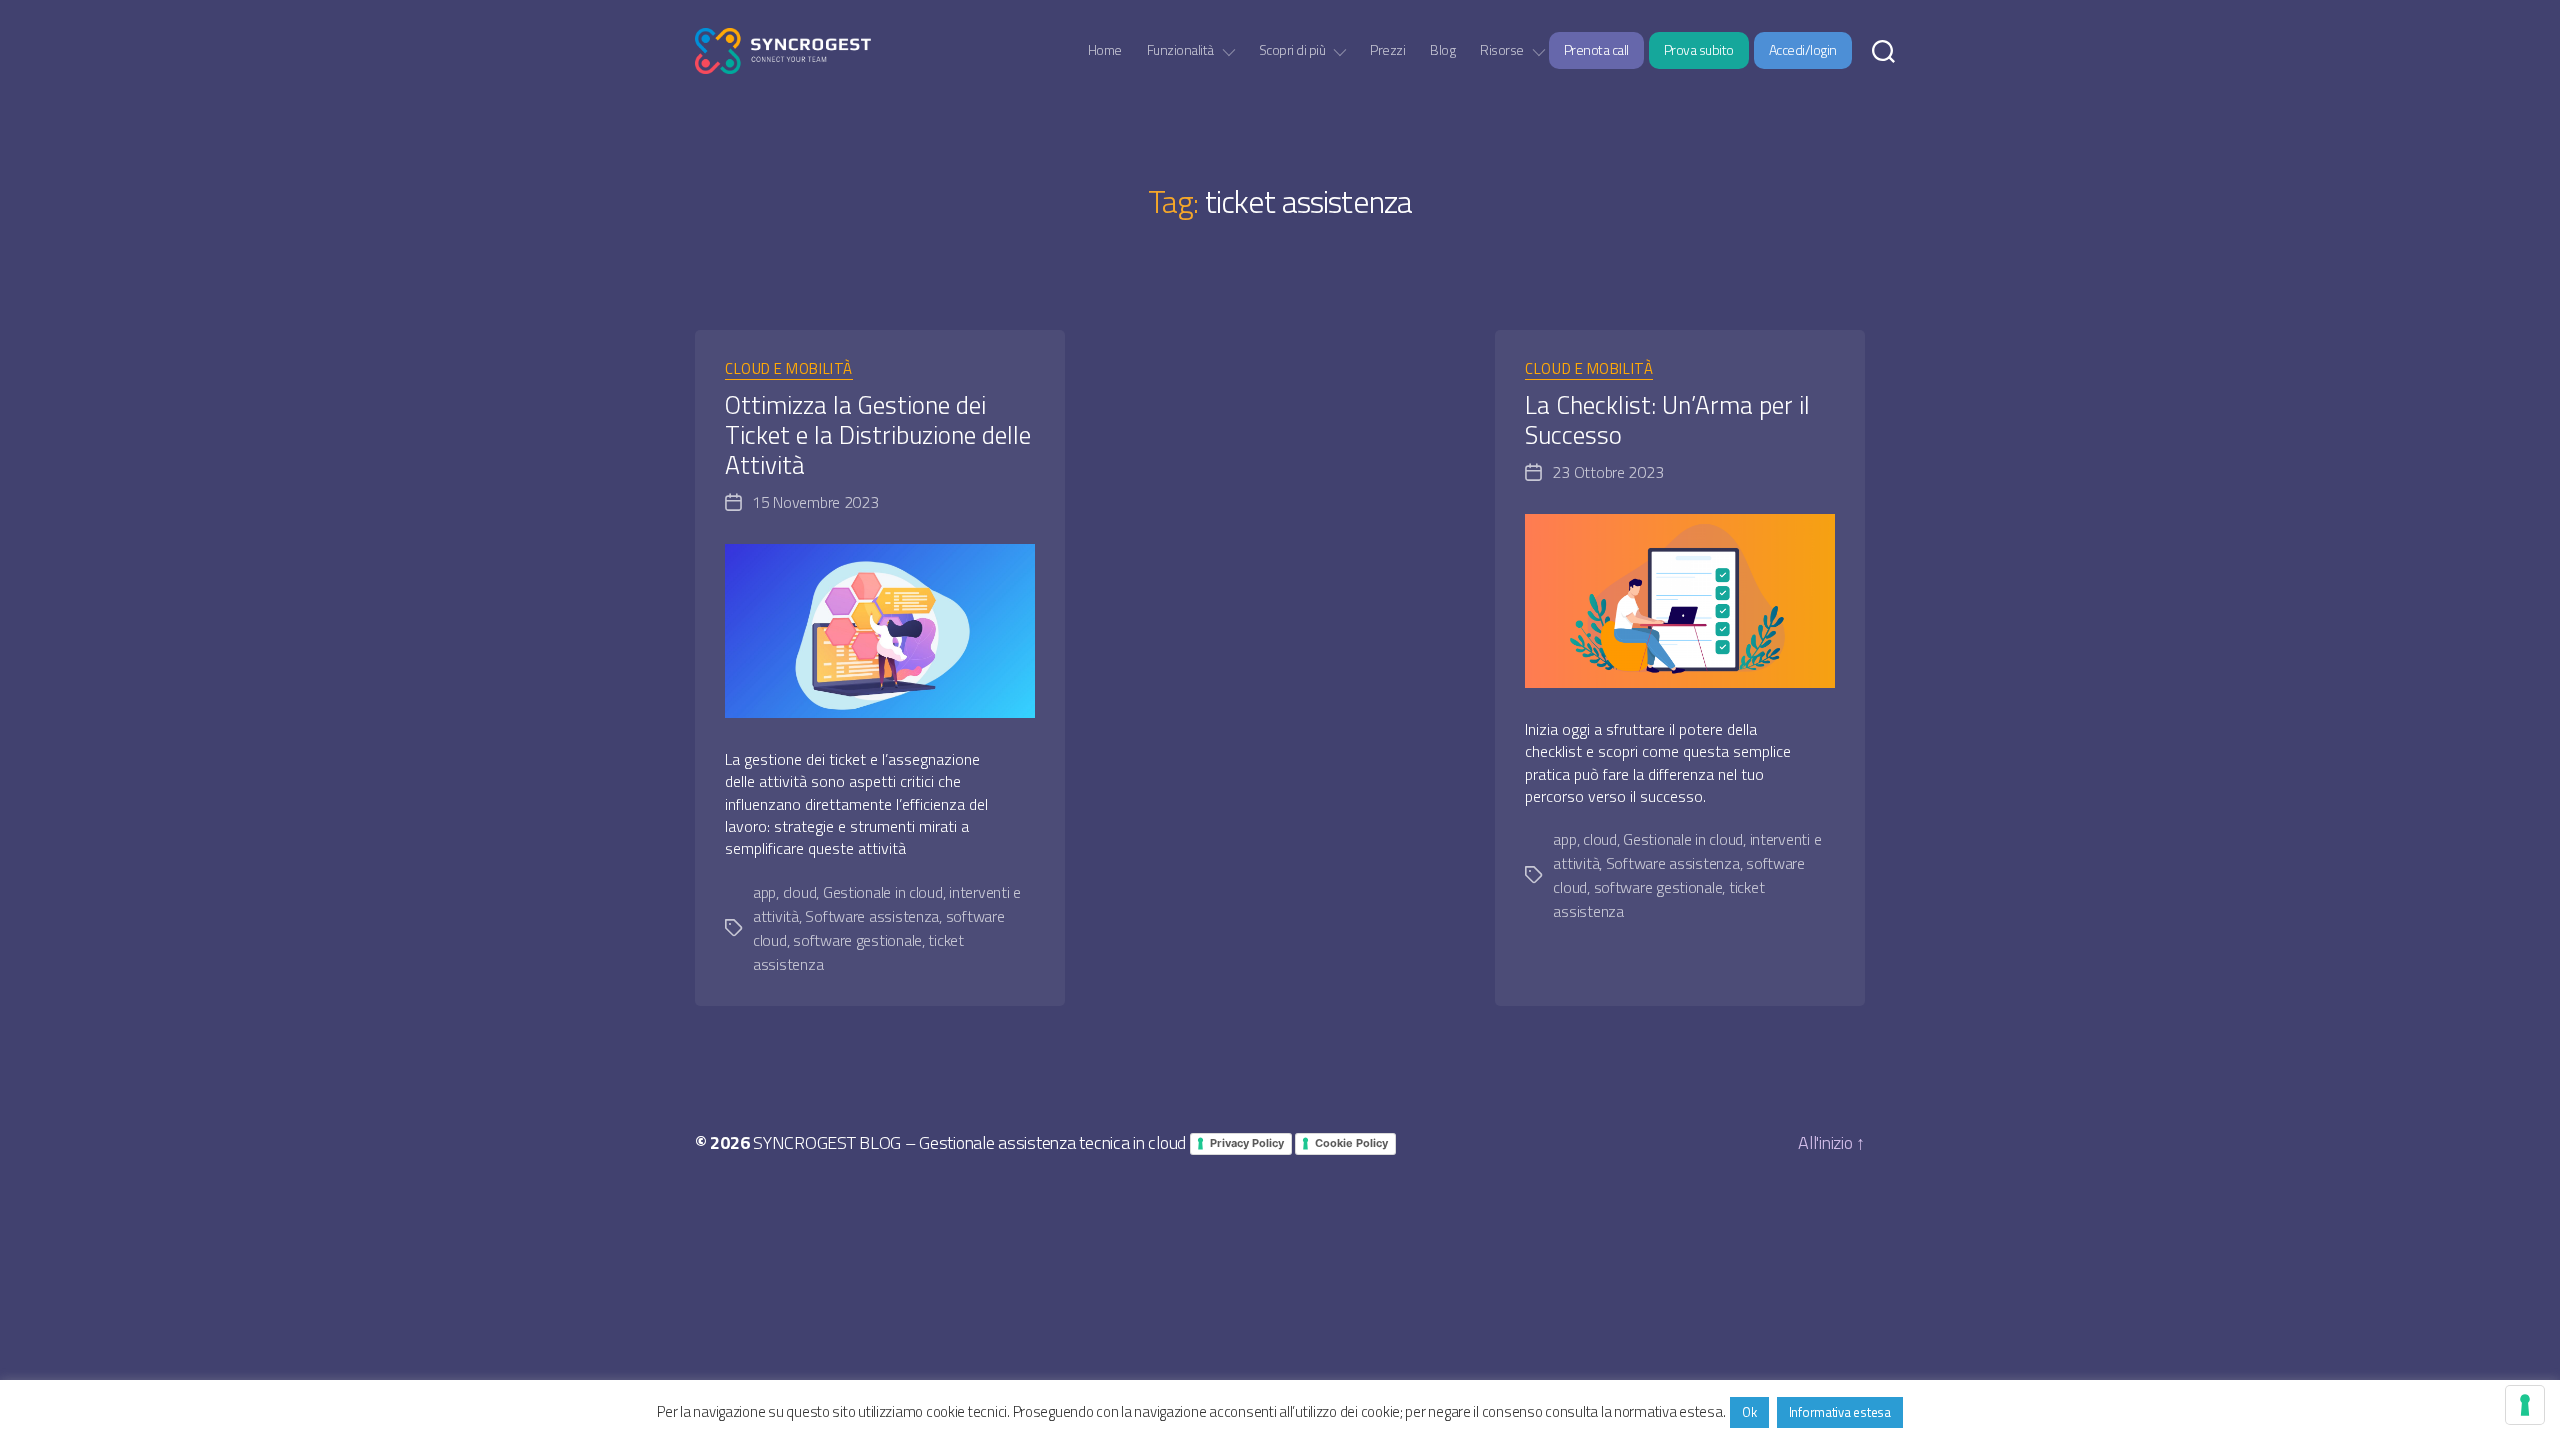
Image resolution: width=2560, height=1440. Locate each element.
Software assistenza (872, 916)
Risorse (1502, 50)
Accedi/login (1803, 49)
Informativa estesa (1840, 1412)
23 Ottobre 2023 (1607, 472)
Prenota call (1596, 49)
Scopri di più (1292, 50)
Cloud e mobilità (789, 370)
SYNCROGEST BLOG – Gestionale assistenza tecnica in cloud (969, 1142)
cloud (800, 892)
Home (1105, 50)
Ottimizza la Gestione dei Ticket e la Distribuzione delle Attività (878, 435)
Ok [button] (1749, 1412)
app (764, 892)
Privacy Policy (1247, 1143)
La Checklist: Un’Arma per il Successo (1667, 420)
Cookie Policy (1351, 1143)
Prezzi (1387, 50)
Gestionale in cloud (883, 892)
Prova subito (1699, 49)
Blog (1442, 50)
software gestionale (857, 940)
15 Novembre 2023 (815, 502)
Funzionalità (1180, 50)
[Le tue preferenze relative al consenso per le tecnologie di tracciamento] (2525, 1405)
